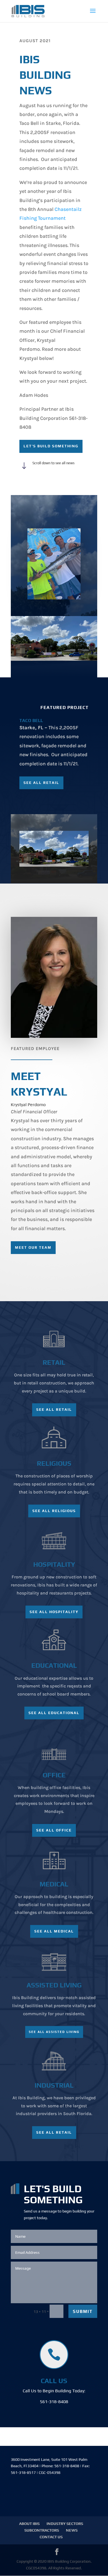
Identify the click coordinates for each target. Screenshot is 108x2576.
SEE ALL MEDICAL (54, 1931)
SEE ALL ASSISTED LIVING (54, 2032)
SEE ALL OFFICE (54, 1830)
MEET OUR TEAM (33, 1247)
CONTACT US (51, 2537)
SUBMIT (83, 2311)
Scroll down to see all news (53, 463)
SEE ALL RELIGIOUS (54, 1511)
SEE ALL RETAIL (41, 783)
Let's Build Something (51, 446)
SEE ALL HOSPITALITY (54, 1612)
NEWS (72, 2530)
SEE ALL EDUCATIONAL (54, 1713)
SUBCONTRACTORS (42, 2530)
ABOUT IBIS (29, 2524)
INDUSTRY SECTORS (65, 2524)
